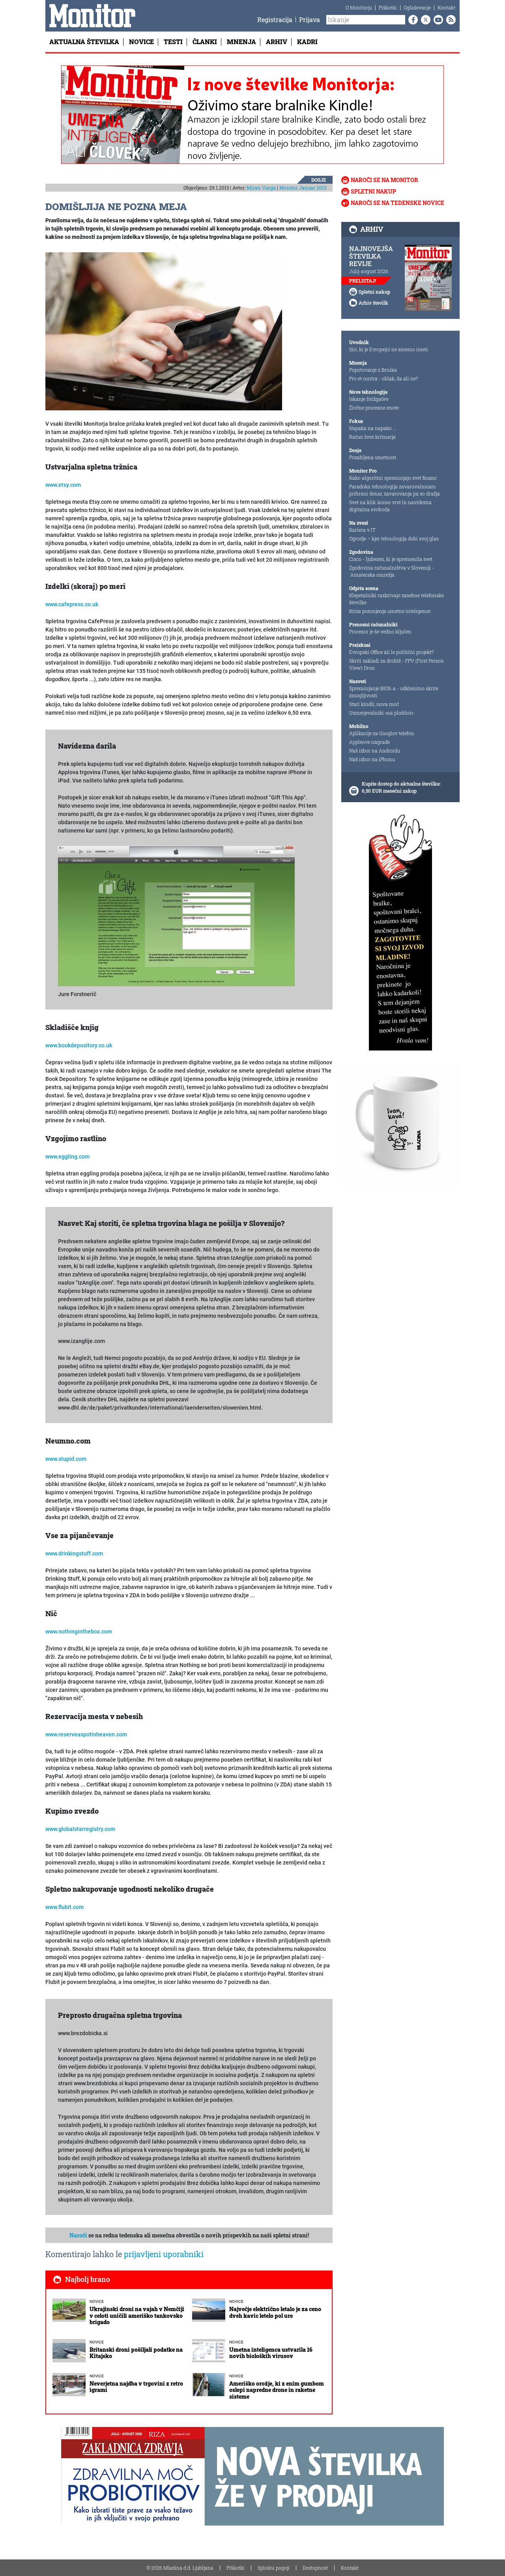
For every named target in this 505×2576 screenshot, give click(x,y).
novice (97, 2301)
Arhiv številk (373, 303)
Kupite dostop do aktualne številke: (401, 784)
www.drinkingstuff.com (74, 1553)
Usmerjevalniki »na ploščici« (381, 713)
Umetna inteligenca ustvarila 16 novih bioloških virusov (271, 2353)
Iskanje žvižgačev (369, 399)
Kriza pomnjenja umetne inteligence (390, 611)
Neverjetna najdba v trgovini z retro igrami (136, 2387)
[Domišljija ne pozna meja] (164, 331)
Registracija (275, 20)
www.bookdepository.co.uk (79, 1045)
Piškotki (388, 7)
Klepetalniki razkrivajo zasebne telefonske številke (397, 599)
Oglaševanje (417, 7)
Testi (173, 42)
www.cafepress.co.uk (72, 604)
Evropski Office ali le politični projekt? (391, 652)
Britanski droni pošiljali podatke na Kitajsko (136, 2353)
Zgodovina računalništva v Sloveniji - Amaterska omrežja (392, 571)
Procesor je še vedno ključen (380, 631)
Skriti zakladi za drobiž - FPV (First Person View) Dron (397, 664)
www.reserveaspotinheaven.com (86, 1734)
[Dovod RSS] (449, 20)
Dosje (319, 180)
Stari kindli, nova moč (374, 704)
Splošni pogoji (274, 2568)
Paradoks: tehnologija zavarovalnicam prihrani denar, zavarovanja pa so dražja (395, 490)
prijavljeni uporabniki (164, 2254)
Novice (141, 42)
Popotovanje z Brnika (373, 370)
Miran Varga (261, 188)
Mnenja (241, 42)
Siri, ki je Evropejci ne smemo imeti (389, 349)
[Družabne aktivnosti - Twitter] (424, 20)
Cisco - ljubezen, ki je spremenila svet (391, 559)
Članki (205, 42)
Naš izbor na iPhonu (372, 759)
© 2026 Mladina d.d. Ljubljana (180, 2568)
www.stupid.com (66, 1459)
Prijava (310, 20)
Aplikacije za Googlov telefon (382, 733)
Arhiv (277, 42)
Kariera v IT (362, 530)
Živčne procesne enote (374, 408)
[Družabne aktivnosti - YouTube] (437, 20)
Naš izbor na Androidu (375, 751)
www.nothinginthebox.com (79, 1632)
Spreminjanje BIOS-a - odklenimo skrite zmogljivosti (394, 692)
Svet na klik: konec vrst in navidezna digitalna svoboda (390, 506)
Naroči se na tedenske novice (397, 203)
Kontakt (446, 7)
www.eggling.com (67, 1157)
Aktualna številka (84, 42)
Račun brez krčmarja (372, 437)
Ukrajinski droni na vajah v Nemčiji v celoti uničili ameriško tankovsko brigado (137, 2316)
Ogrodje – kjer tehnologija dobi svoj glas (394, 538)
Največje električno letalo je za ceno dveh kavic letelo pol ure (275, 2312)
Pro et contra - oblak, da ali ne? (383, 378)
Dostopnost (315, 2568)
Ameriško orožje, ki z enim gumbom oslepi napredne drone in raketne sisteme (277, 2390)
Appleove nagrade (369, 742)
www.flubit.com (65, 1907)
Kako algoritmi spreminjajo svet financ (393, 478)
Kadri (307, 42)
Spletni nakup (373, 191)
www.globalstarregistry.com (80, 1829)
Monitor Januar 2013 (303, 188)
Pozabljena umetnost (373, 457)
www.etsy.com (63, 485)
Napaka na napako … (373, 428)
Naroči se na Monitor (384, 180)
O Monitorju (359, 7)
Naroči (78, 2235)
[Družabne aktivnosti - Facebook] (411, 20)
